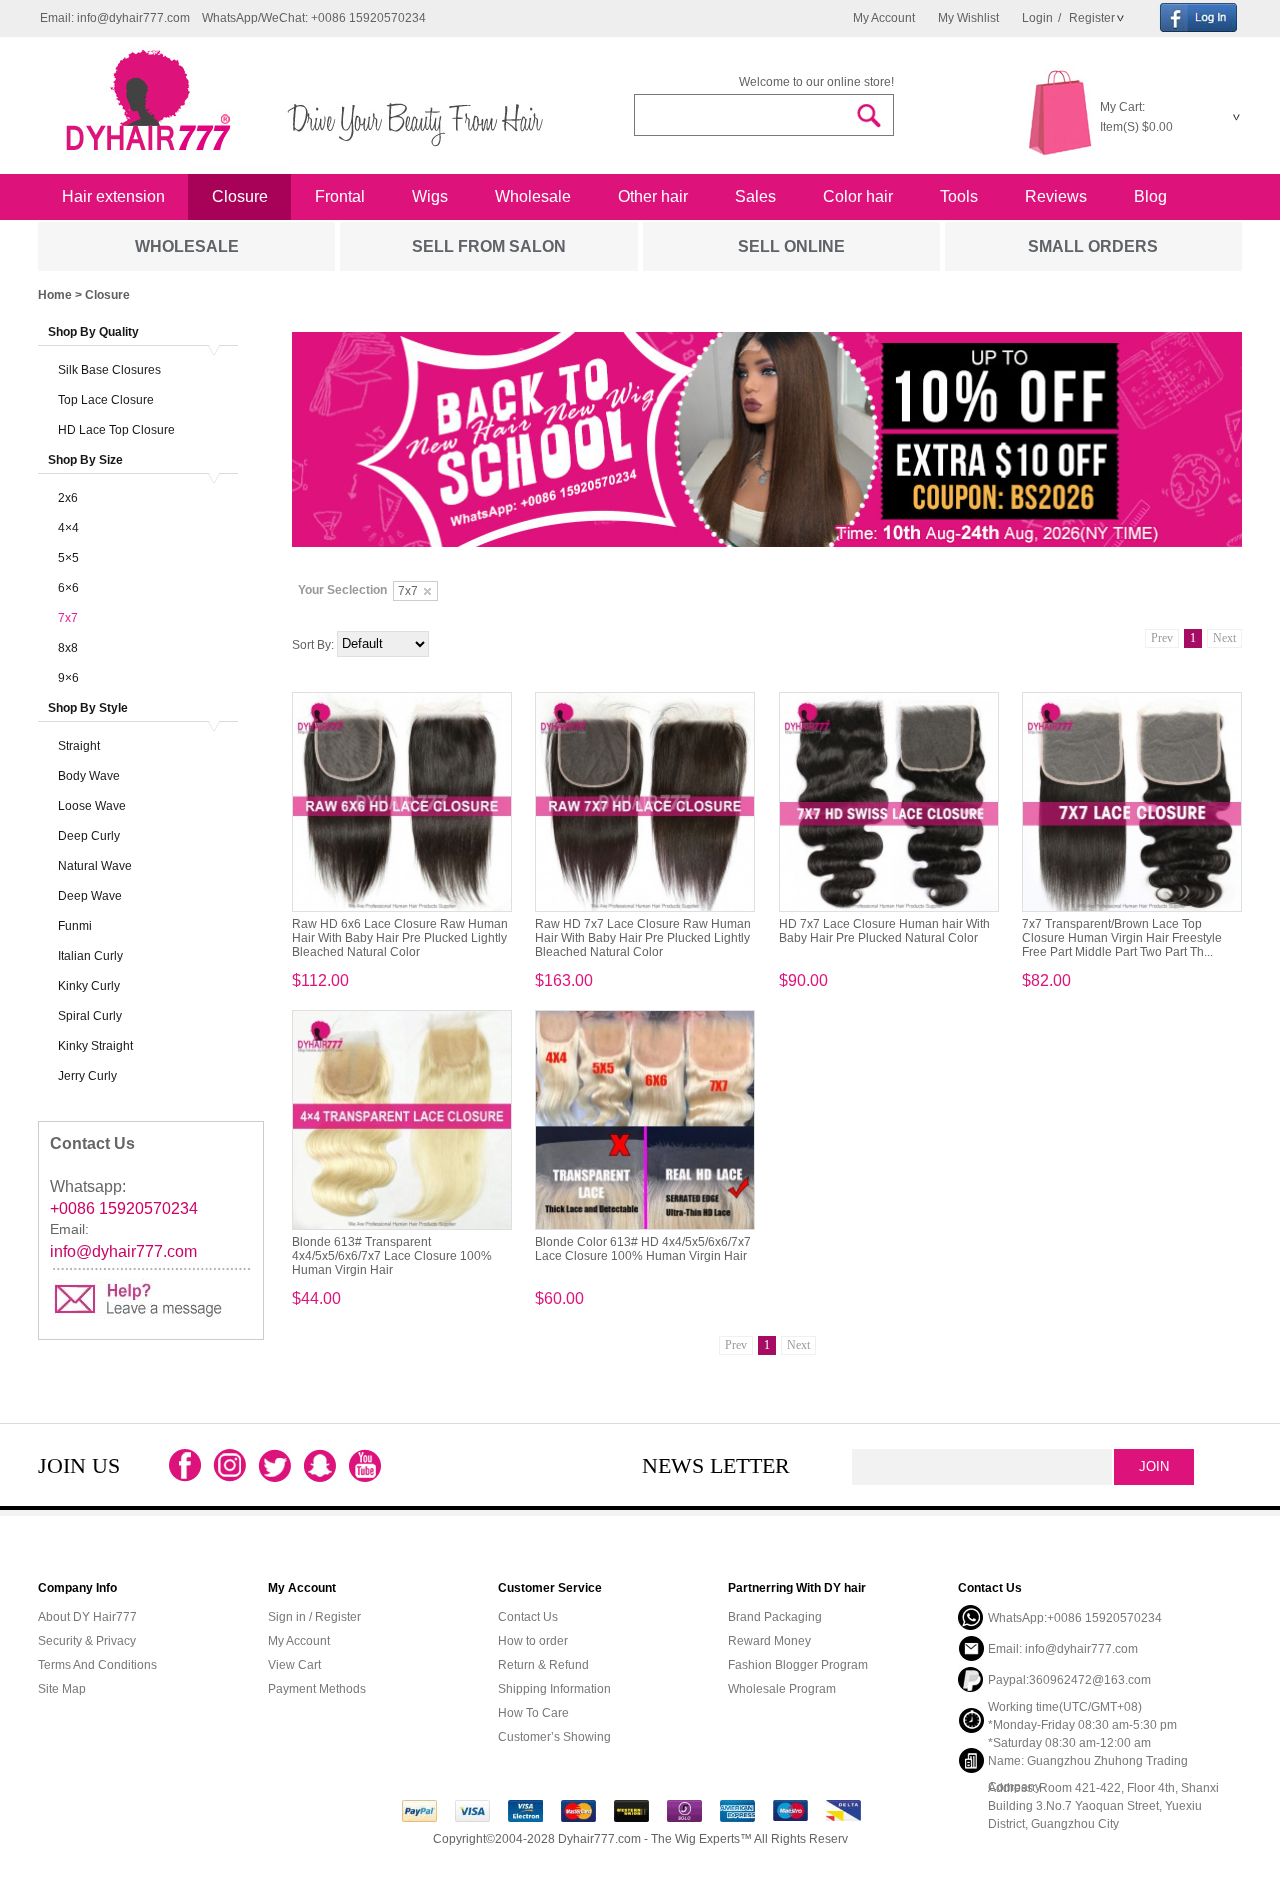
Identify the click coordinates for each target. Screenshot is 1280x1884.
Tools (959, 196)
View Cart (294, 1665)
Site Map (62, 1689)
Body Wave (89, 776)
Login (1037, 18)
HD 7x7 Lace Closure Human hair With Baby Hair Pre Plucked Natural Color (884, 931)
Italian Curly (90, 956)
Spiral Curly (90, 1016)
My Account (884, 18)
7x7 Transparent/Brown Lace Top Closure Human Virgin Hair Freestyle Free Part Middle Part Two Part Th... (1122, 938)
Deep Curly (89, 836)
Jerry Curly (87, 1076)
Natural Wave (95, 866)
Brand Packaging (775, 1617)
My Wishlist (968, 18)
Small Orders (1093, 246)
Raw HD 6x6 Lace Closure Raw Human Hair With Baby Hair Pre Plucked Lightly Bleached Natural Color (400, 938)
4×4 (68, 528)
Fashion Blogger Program (798, 1665)
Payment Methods (317, 1689)
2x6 (68, 498)
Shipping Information (554, 1689)
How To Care (533, 1713)
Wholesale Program (782, 1689)
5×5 (68, 558)
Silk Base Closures (109, 370)
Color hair (858, 196)
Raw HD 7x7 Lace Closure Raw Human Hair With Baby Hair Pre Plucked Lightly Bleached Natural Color (643, 938)
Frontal (340, 196)
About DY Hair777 (87, 1617)
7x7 (68, 618)
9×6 (68, 678)
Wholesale (533, 196)
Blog (1150, 196)
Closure (240, 196)
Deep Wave (90, 896)
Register (1090, 18)
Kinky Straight (95, 1046)
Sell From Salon (489, 246)
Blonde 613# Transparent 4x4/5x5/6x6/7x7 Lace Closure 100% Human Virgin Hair (392, 1256)
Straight (79, 746)
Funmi (75, 926)
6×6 (68, 588)
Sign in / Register (314, 1617)
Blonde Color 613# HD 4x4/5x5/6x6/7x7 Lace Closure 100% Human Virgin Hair (643, 1249)
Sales (755, 196)
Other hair (653, 196)
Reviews (1056, 196)
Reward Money (769, 1641)
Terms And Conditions (97, 1665)
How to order (533, 1641)
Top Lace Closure (106, 400)
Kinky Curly (89, 986)
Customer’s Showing (554, 1737)
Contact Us (528, 1617)
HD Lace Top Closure (116, 430)
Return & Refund (543, 1665)
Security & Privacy (87, 1641)
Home (55, 295)
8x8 (68, 648)
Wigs (430, 196)
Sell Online (791, 246)
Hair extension (113, 196)
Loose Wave (92, 806)
